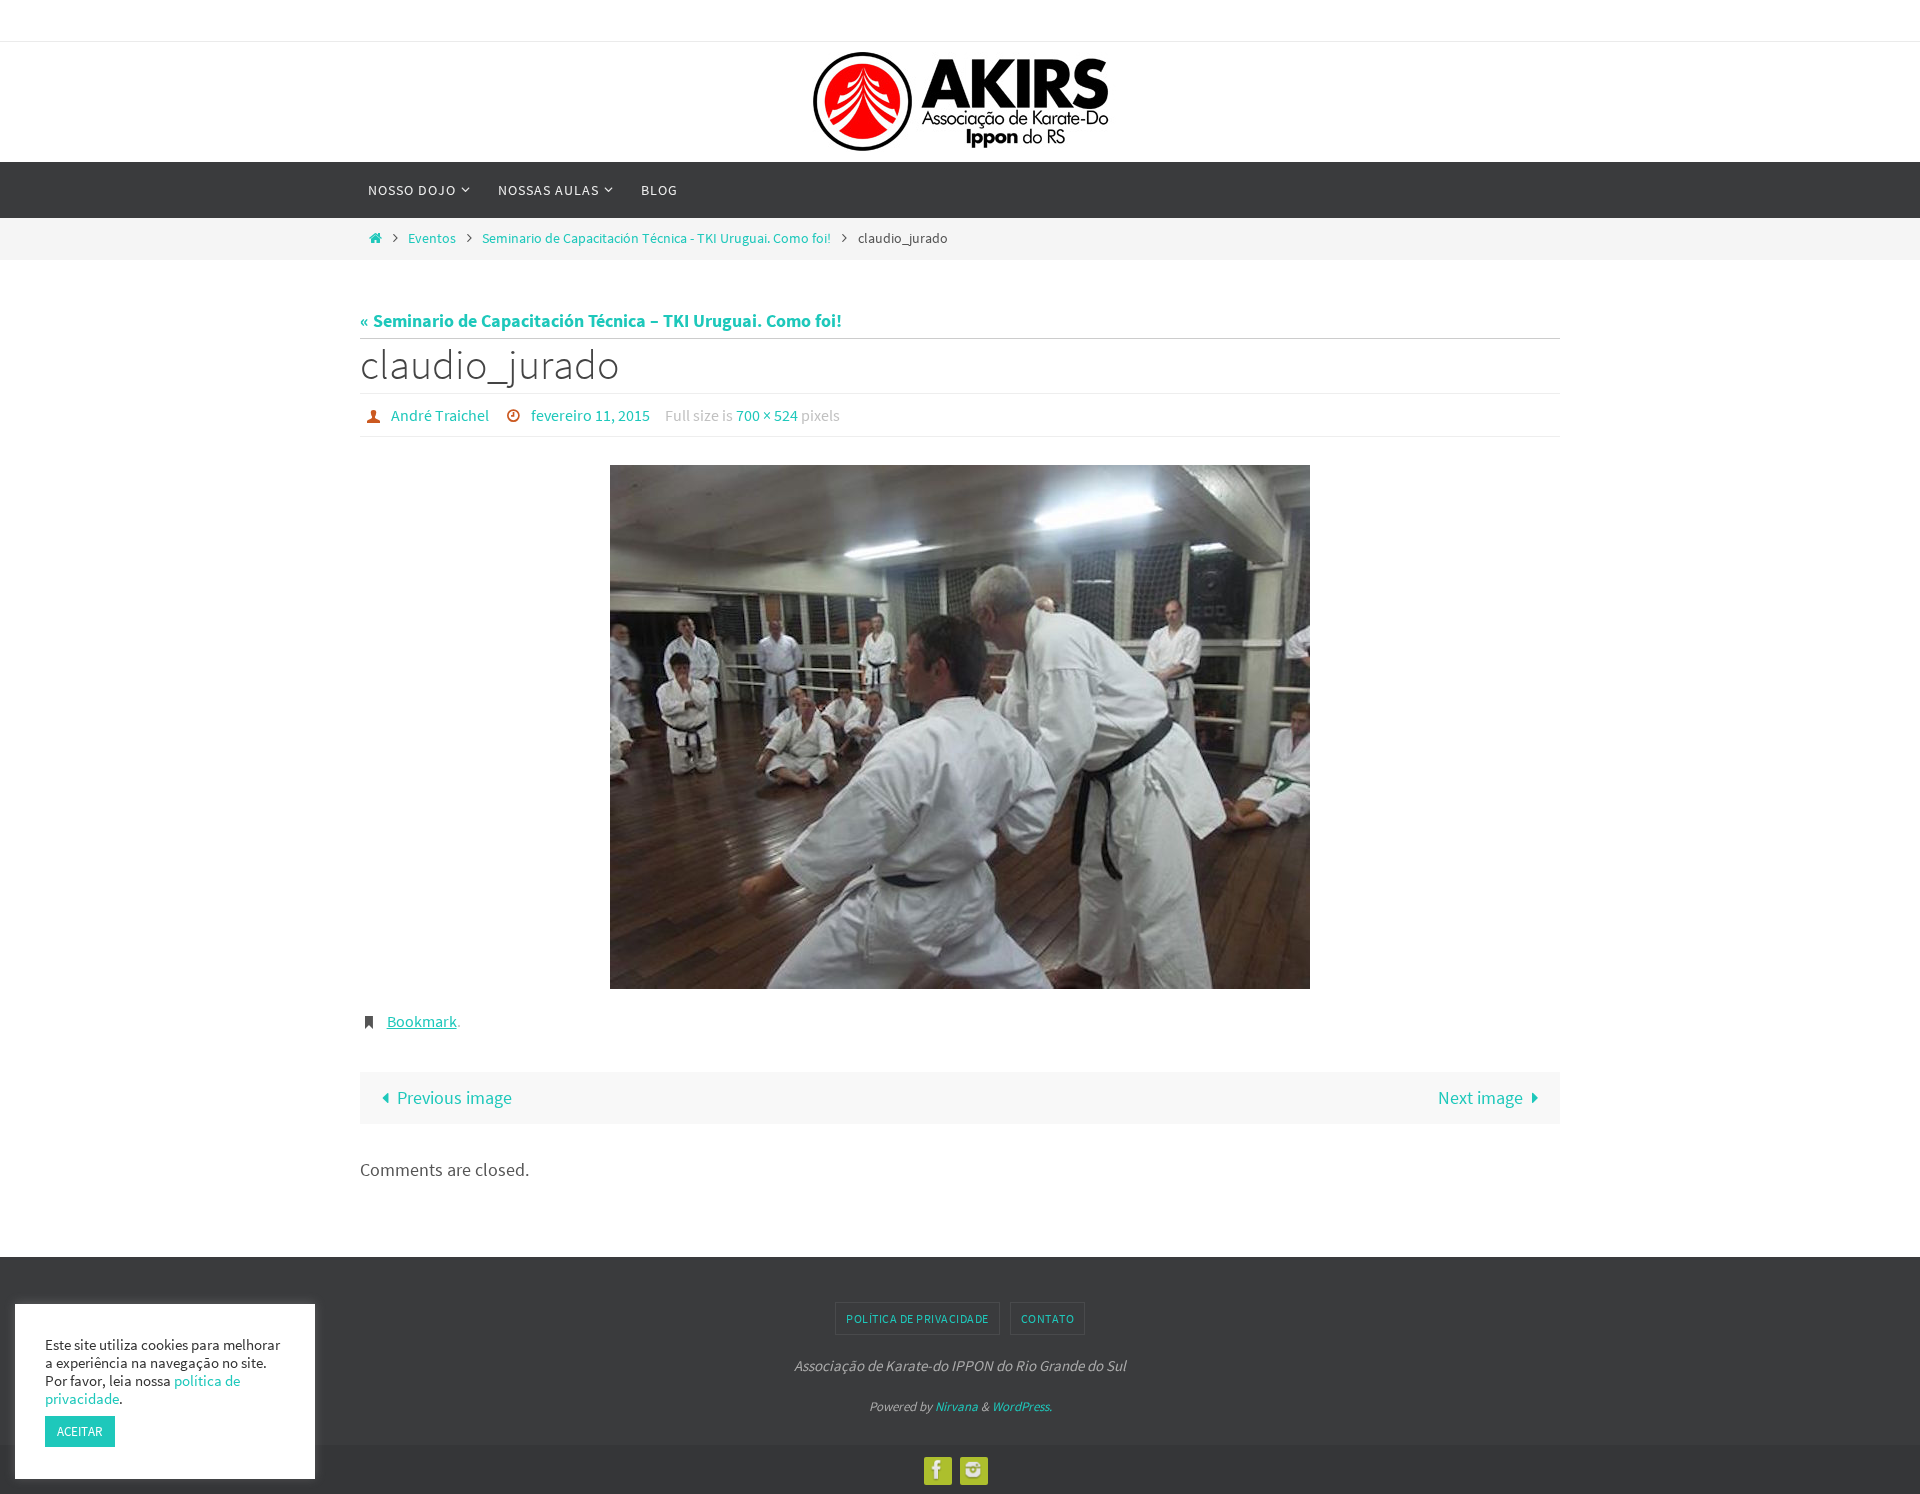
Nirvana (956, 1406)
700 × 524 (767, 415)
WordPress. (1022, 1406)
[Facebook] (937, 1469)
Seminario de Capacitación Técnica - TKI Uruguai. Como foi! (656, 238)
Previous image (454, 1097)
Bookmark (422, 1021)
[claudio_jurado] (960, 727)
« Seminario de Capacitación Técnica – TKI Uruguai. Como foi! (601, 320)
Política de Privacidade (917, 1318)
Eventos (432, 238)
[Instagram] (973, 1469)
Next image (1480, 1097)
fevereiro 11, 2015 (590, 415)
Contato (1048, 1318)
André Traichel (440, 415)
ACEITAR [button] (80, 1431)
